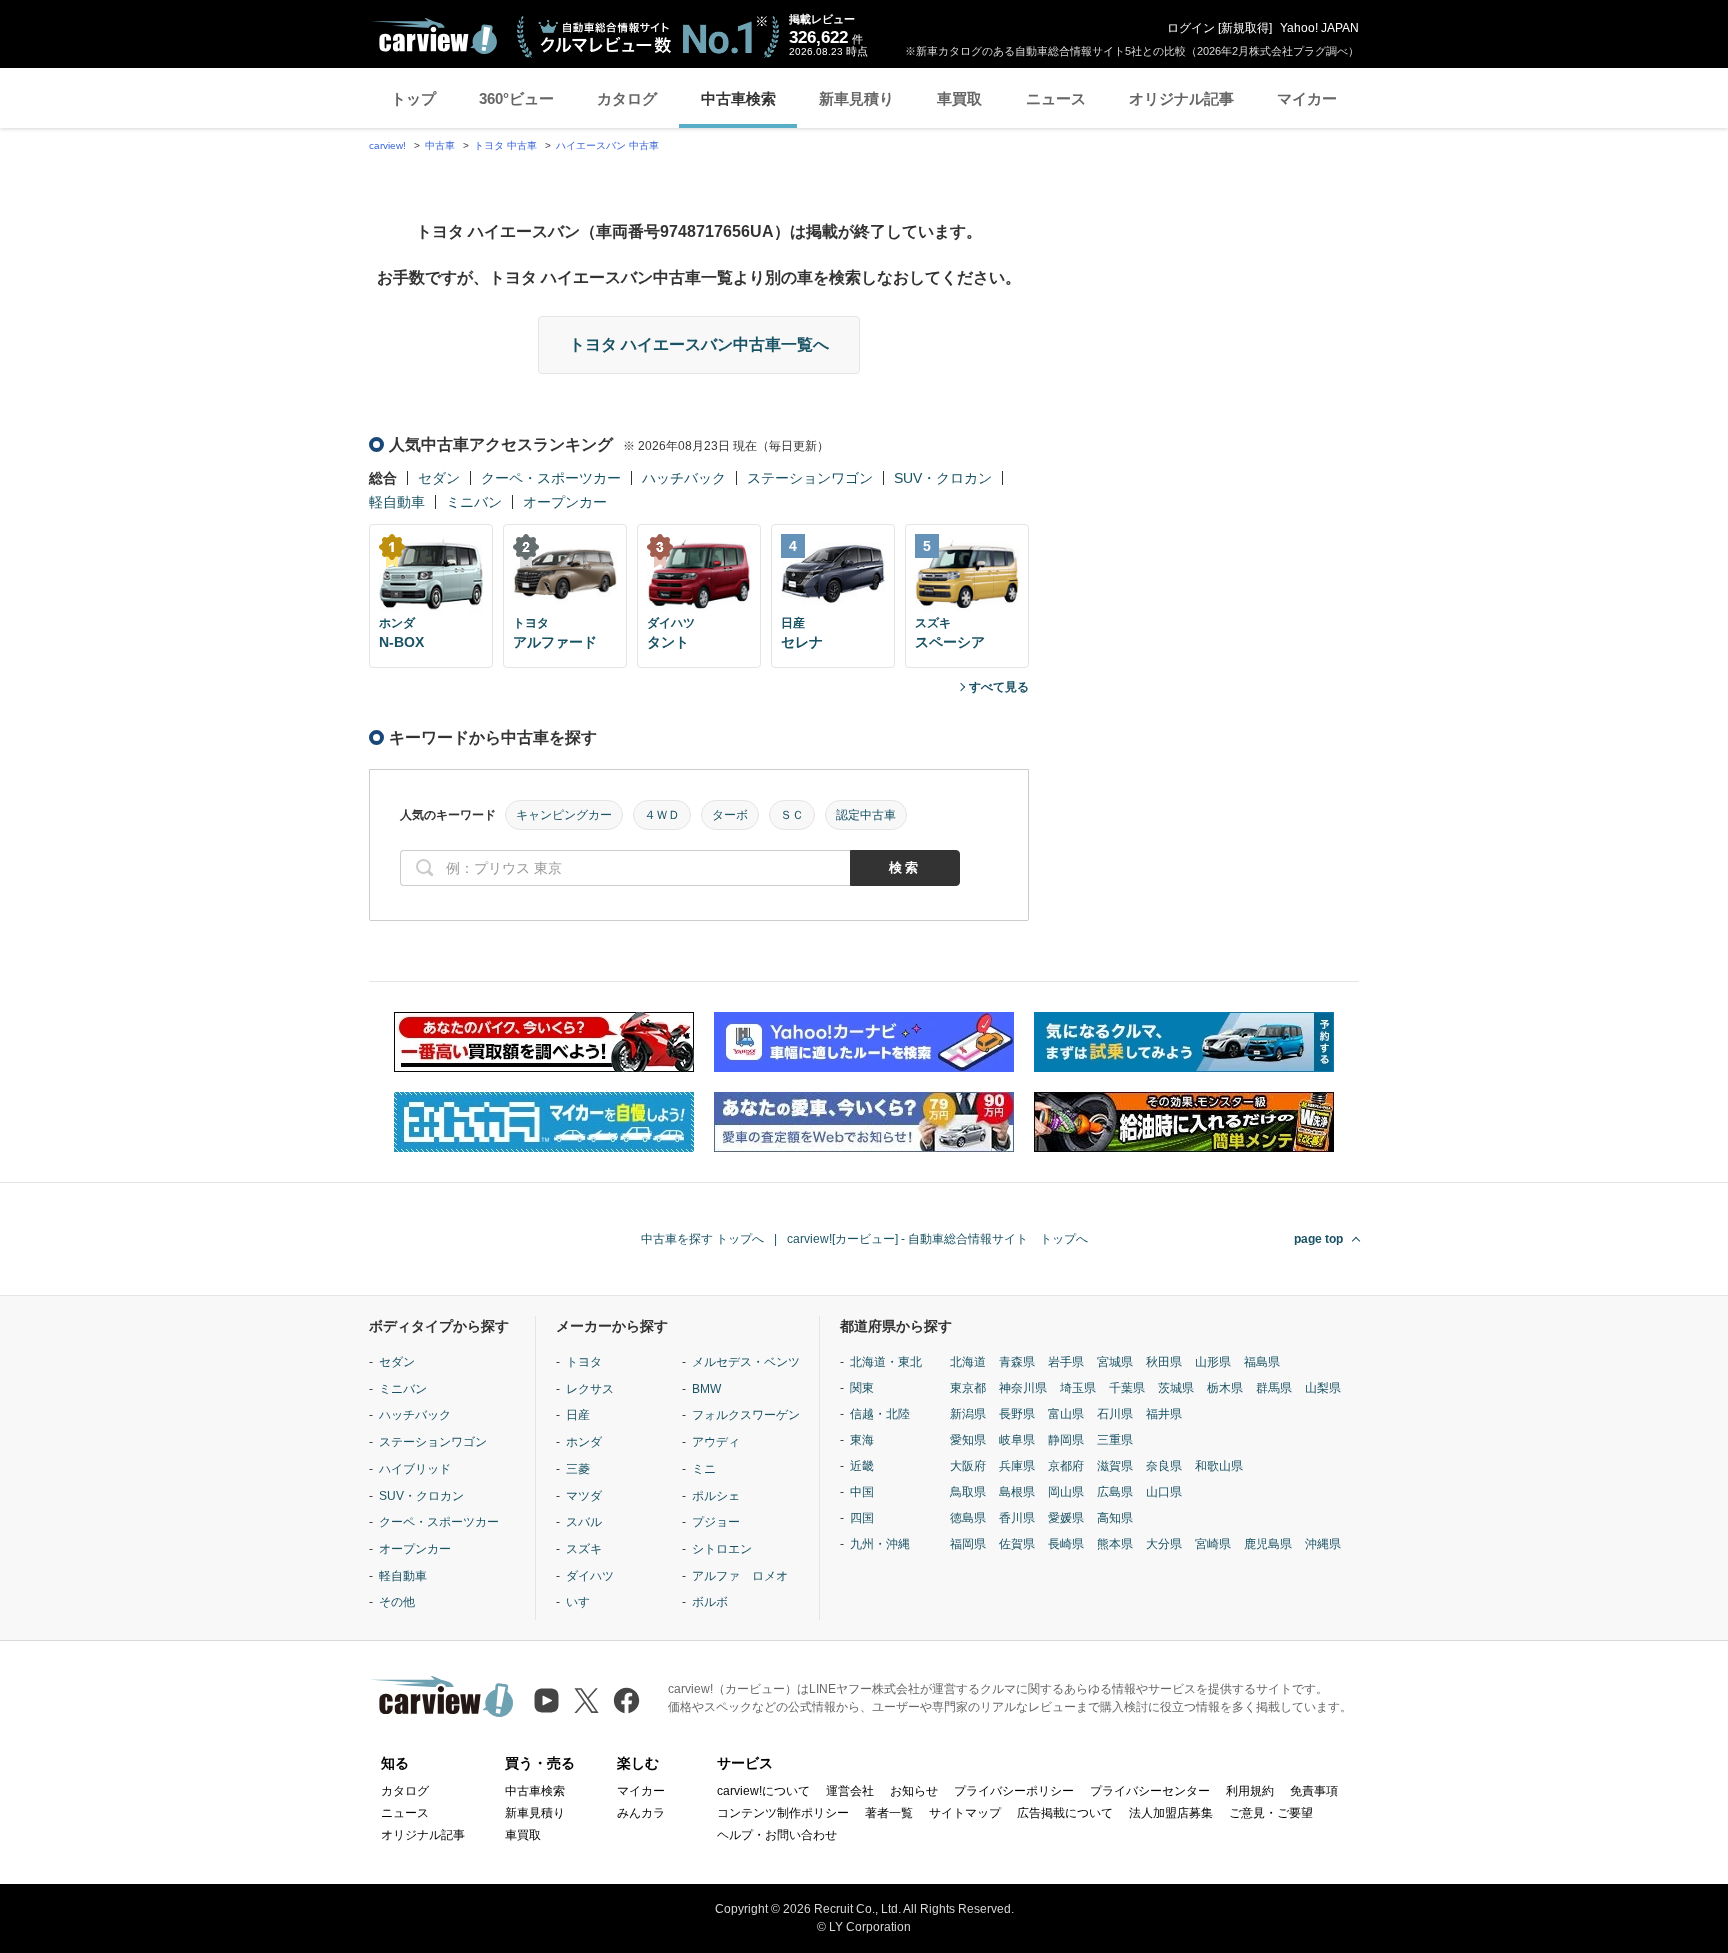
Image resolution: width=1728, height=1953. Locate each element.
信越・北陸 (880, 1414)
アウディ (716, 1442)
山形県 (1213, 1362)
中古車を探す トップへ (702, 1239)
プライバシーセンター (1150, 1791)
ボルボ (710, 1602)
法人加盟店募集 (1171, 1813)
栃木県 (1225, 1388)
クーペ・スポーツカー (551, 478)
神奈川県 (1023, 1388)
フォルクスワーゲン (746, 1415)
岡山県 (1066, 1492)
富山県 (1066, 1414)
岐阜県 (1017, 1440)
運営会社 (850, 1791)
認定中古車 (866, 815)
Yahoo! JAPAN (1319, 28)
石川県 (1115, 1414)
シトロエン (722, 1549)
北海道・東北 (886, 1362)
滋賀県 (1115, 1466)
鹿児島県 (1268, 1544)
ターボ (730, 815)
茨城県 (1176, 1388)
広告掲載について (1065, 1813)
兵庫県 (1017, 1466)
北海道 (968, 1362)
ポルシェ (716, 1496)
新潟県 (968, 1414)
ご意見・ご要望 (1271, 1813)
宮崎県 (1213, 1544)
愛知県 (968, 1440)
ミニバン (474, 502)
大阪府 (968, 1466)
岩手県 (1066, 1362)
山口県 (1164, 1492)
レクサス (590, 1389)
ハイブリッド (415, 1469)
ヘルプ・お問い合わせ (777, 1835)
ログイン (1191, 28)
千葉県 (1127, 1388)
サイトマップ (965, 1813)
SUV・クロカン (943, 478)
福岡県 (968, 1544)
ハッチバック (684, 478)
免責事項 (1314, 1791)
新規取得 (1245, 28)
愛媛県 (1066, 1518)
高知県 (1115, 1518)
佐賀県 (1017, 1544)
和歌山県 (1219, 1466)
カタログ (627, 98)
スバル (584, 1522)
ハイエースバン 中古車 (607, 145)
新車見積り (856, 98)
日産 (578, 1415)
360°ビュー (516, 98)
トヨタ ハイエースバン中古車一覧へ (699, 344)
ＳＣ (792, 815)
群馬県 (1274, 1388)
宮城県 (1115, 1362)
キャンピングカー (564, 815)
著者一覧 (889, 1813)
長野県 (1017, 1414)
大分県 (1164, 1544)
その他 (397, 1602)
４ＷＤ (662, 815)
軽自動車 (397, 502)
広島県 (1115, 1492)
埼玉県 (1078, 1388)
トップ (413, 98)
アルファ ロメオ (740, 1576)
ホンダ (584, 1442)
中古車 (440, 145)
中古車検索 (738, 98)
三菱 (578, 1469)
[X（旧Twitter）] (586, 1700)
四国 (862, 1518)
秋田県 (1164, 1362)
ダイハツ (590, 1576)
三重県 (1115, 1440)
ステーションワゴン (810, 478)
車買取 (959, 98)
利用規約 (1250, 1791)
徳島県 (968, 1518)
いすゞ (584, 1602)
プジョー (716, 1522)
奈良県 (1164, 1466)
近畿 (862, 1466)
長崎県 (1066, 1544)
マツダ (584, 1496)
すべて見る (999, 687)
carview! (387, 145)
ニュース (1056, 98)
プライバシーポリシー (1014, 1791)
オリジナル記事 (1181, 98)
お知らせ (914, 1791)
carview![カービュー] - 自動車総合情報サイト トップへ (937, 1239)
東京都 (968, 1388)
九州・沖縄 (880, 1544)
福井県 (1164, 1414)
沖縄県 (1323, 1544)
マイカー (1307, 98)
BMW (706, 1389)
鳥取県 (968, 1492)
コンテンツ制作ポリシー (783, 1813)
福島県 (1262, 1362)
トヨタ (584, 1362)
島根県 (1017, 1492)
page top (1318, 1239)
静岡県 (1066, 1440)
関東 (862, 1388)
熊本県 (1115, 1544)
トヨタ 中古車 (505, 145)
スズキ (584, 1549)
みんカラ (641, 1813)
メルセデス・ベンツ (746, 1362)
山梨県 (1323, 1388)
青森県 (1017, 1362)
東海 (862, 1440)
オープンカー (565, 502)
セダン (439, 478)
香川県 (1017, 1518)
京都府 (1066, 1466)
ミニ (704, 1469)
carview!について (763, 1791)
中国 (862, 1492)
